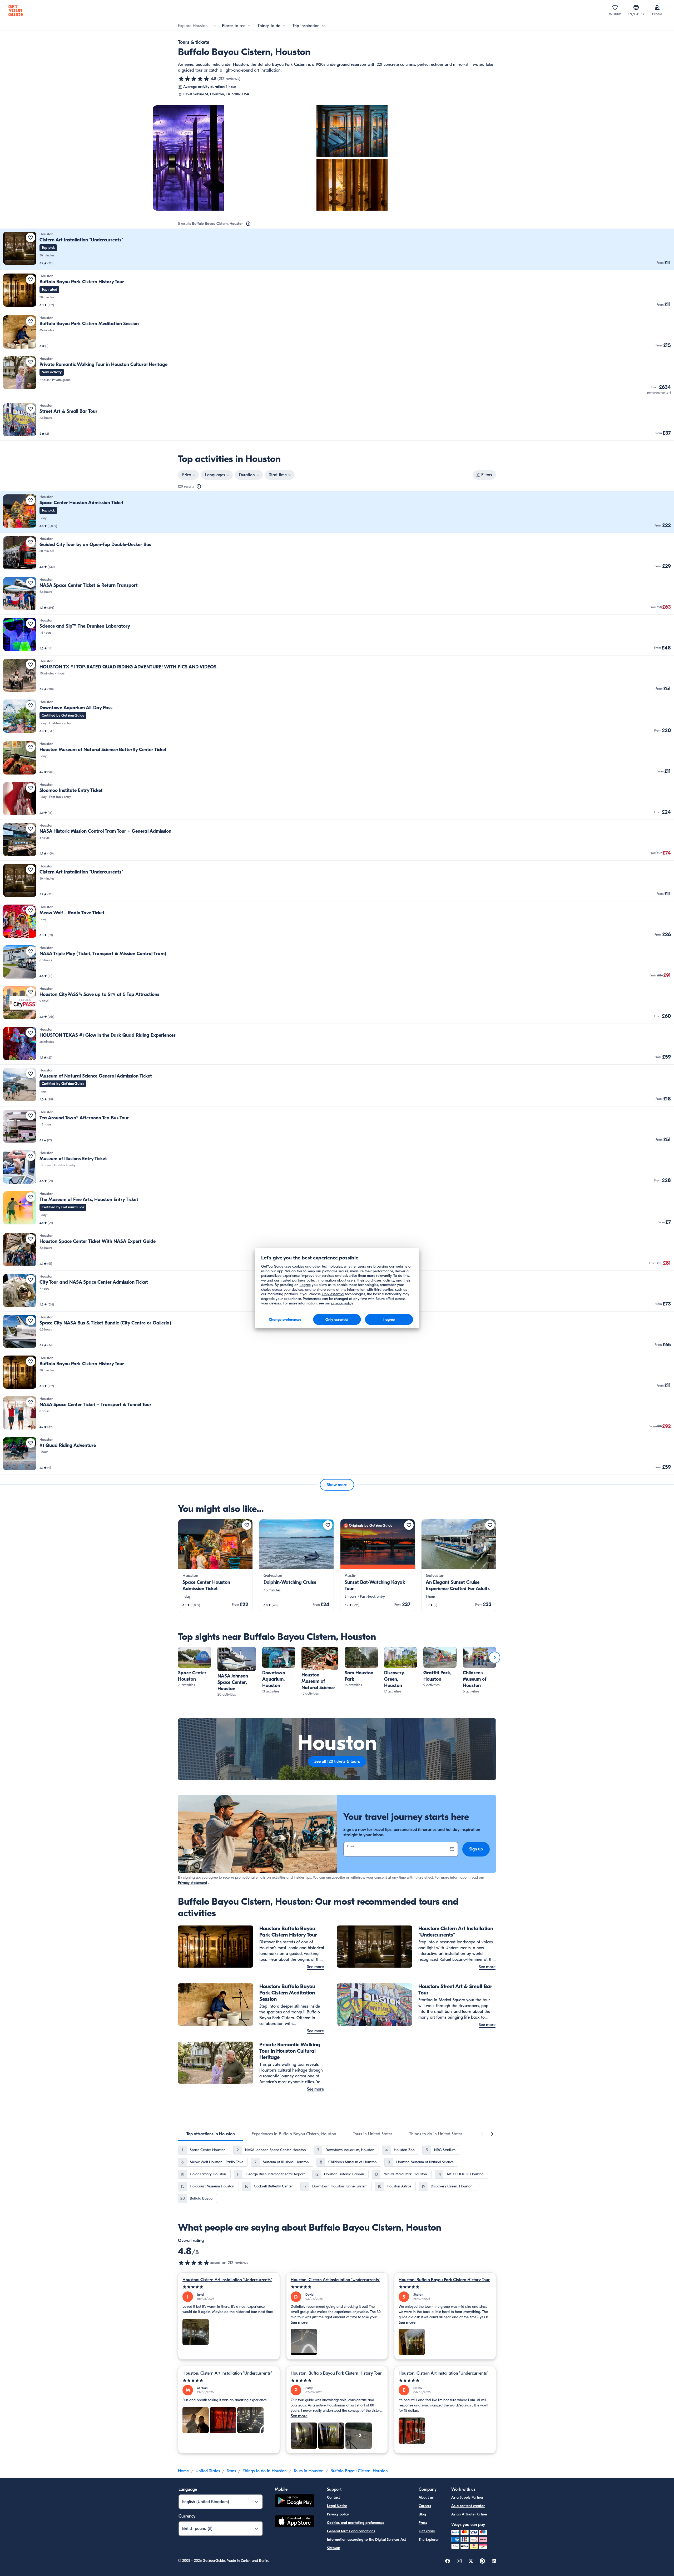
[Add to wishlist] (31, 237)
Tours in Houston (309, 2471)
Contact (333, 2497)
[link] (337, 249)
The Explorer (429, 2540)
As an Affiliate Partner (469, 2514)
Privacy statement (193, 1883)
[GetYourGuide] (16, 11)
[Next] (494, 1657)
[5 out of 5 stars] (229, 2287)
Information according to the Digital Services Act (366, 2540)
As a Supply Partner (467, 2497)
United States (208, 2471)
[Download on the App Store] (295, 2522)
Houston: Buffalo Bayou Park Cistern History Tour (444, 2280)
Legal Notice (337, 2506)
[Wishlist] (615, 7)
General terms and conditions (351, 2531)
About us (426, 2497)
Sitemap (334, 2548)
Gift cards (427, 2531)
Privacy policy (338, 2514)
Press (423, 2523)
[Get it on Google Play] (295, 2501)
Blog (422, 2514)
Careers (425, 2506)
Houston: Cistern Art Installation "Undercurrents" (227, 2280)
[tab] (211, 2134)
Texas (231, 2471)
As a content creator (468, 2506)
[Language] (636, 7)
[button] (337, 249)
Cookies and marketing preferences (356, 2523)
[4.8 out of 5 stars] (194, 79)
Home (183, 2471)
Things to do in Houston (265, 2471)
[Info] (248, 224)
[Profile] (657, 7)
